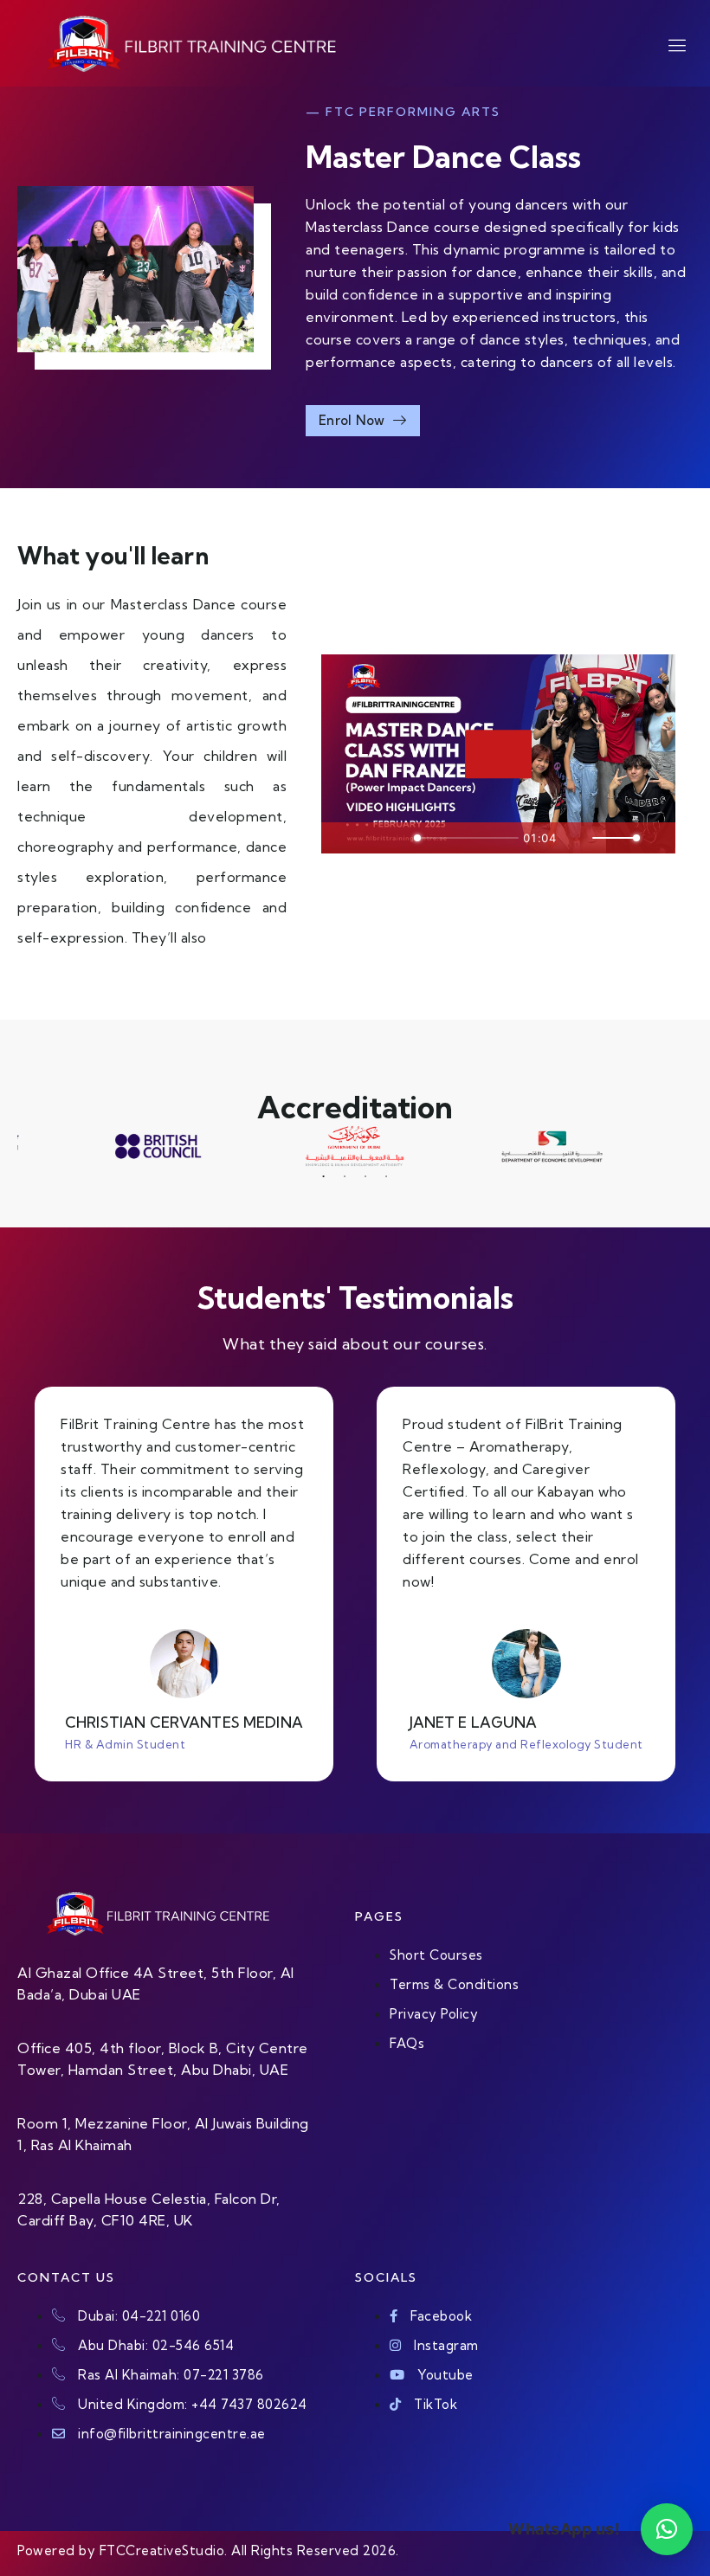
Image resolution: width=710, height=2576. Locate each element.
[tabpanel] (355, 1146)
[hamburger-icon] (667, 45)
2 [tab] (345, 1176)
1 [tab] (324, 1176)
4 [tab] (386, 1176)
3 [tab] (365, 1176)
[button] (667, 2529)
